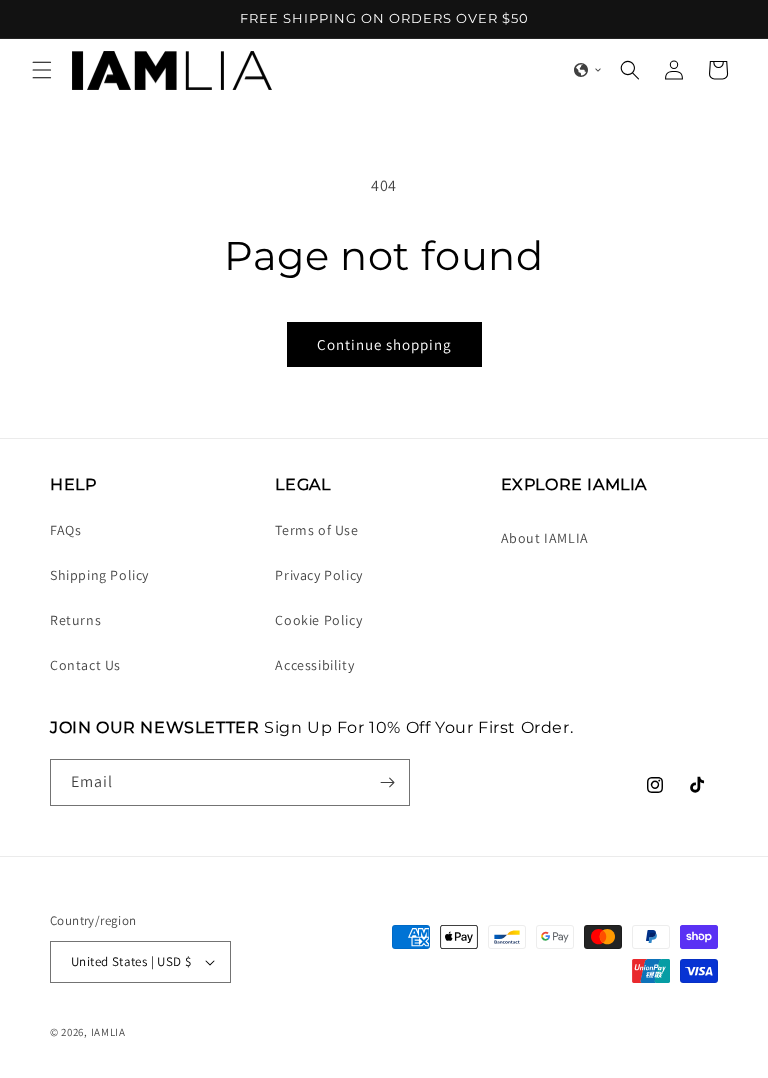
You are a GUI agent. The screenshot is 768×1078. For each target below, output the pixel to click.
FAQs (65, 530)
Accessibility (314, 665)
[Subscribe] (387, 782)
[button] (42, 70)
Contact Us (85, 665)
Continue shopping (384, 344)
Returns (75, 620)
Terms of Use (316, 530)
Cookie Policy (318, 620)
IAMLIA (108, 1032)
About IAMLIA (545, 538)
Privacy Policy (318, 575)
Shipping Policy (99, 575)
